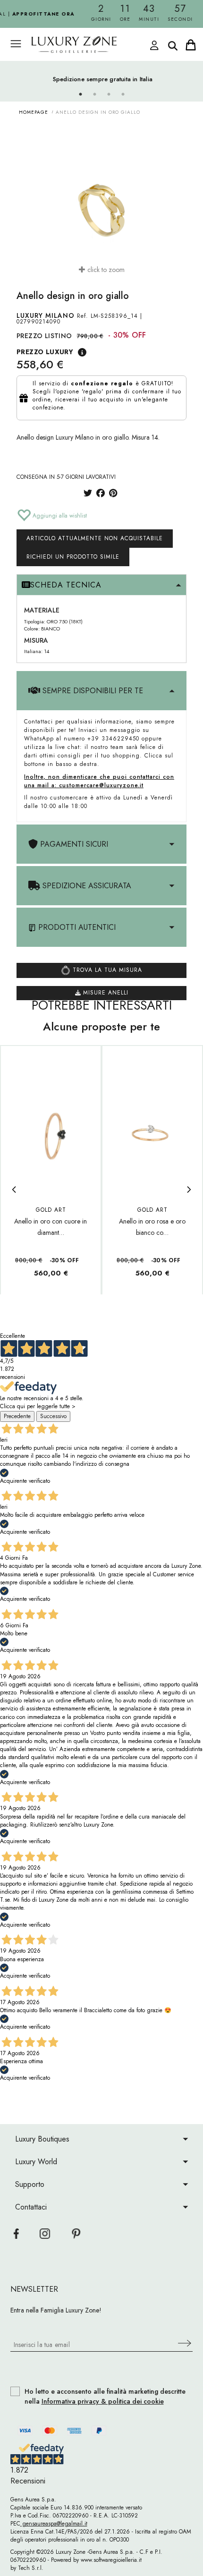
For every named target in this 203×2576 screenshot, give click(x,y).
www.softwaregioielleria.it (111, 2560)
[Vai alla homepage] (92, 45)
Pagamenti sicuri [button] (73, 844)
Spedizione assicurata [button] (86, 886)
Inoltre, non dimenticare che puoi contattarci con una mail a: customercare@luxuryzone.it (99, 781)
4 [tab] (123, 94)
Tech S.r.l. (31, 2568)
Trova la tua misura (106, 970)
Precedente (17, 1416)
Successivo (53, 1416)
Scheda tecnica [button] (66, 585)
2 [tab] (94, 94)
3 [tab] (109, 94)
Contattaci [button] (31, 2207)
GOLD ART (51, 1210)
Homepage (34, 112)
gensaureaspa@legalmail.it (54, 2524)
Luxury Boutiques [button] (42, 2139)
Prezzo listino (44, 336)
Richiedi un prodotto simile (73, 557)
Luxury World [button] (36, 2162)
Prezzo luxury (45, 352)
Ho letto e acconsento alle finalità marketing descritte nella (105, 2397)
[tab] (101, 585)
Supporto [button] (30, 2184)
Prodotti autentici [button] (76, 927)
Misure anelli (105, 993)
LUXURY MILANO (46, 315)
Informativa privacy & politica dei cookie (103, 2401)
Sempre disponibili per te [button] (92, 691)
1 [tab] (80, 94)
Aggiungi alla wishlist (59, 516)
